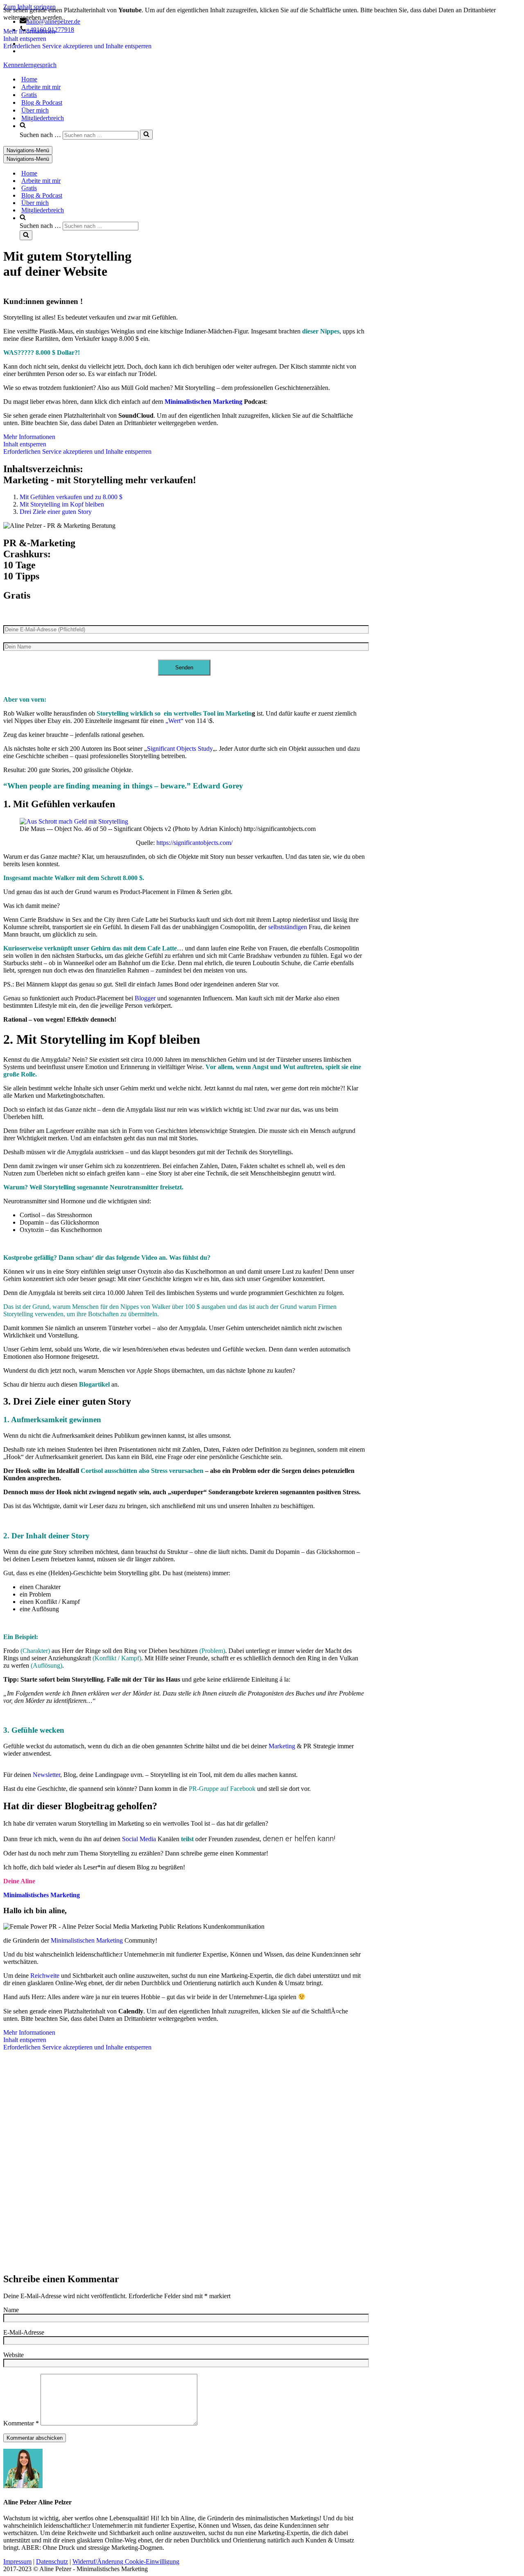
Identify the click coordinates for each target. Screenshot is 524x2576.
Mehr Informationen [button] (29, 31)
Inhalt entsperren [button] (25, 39)
